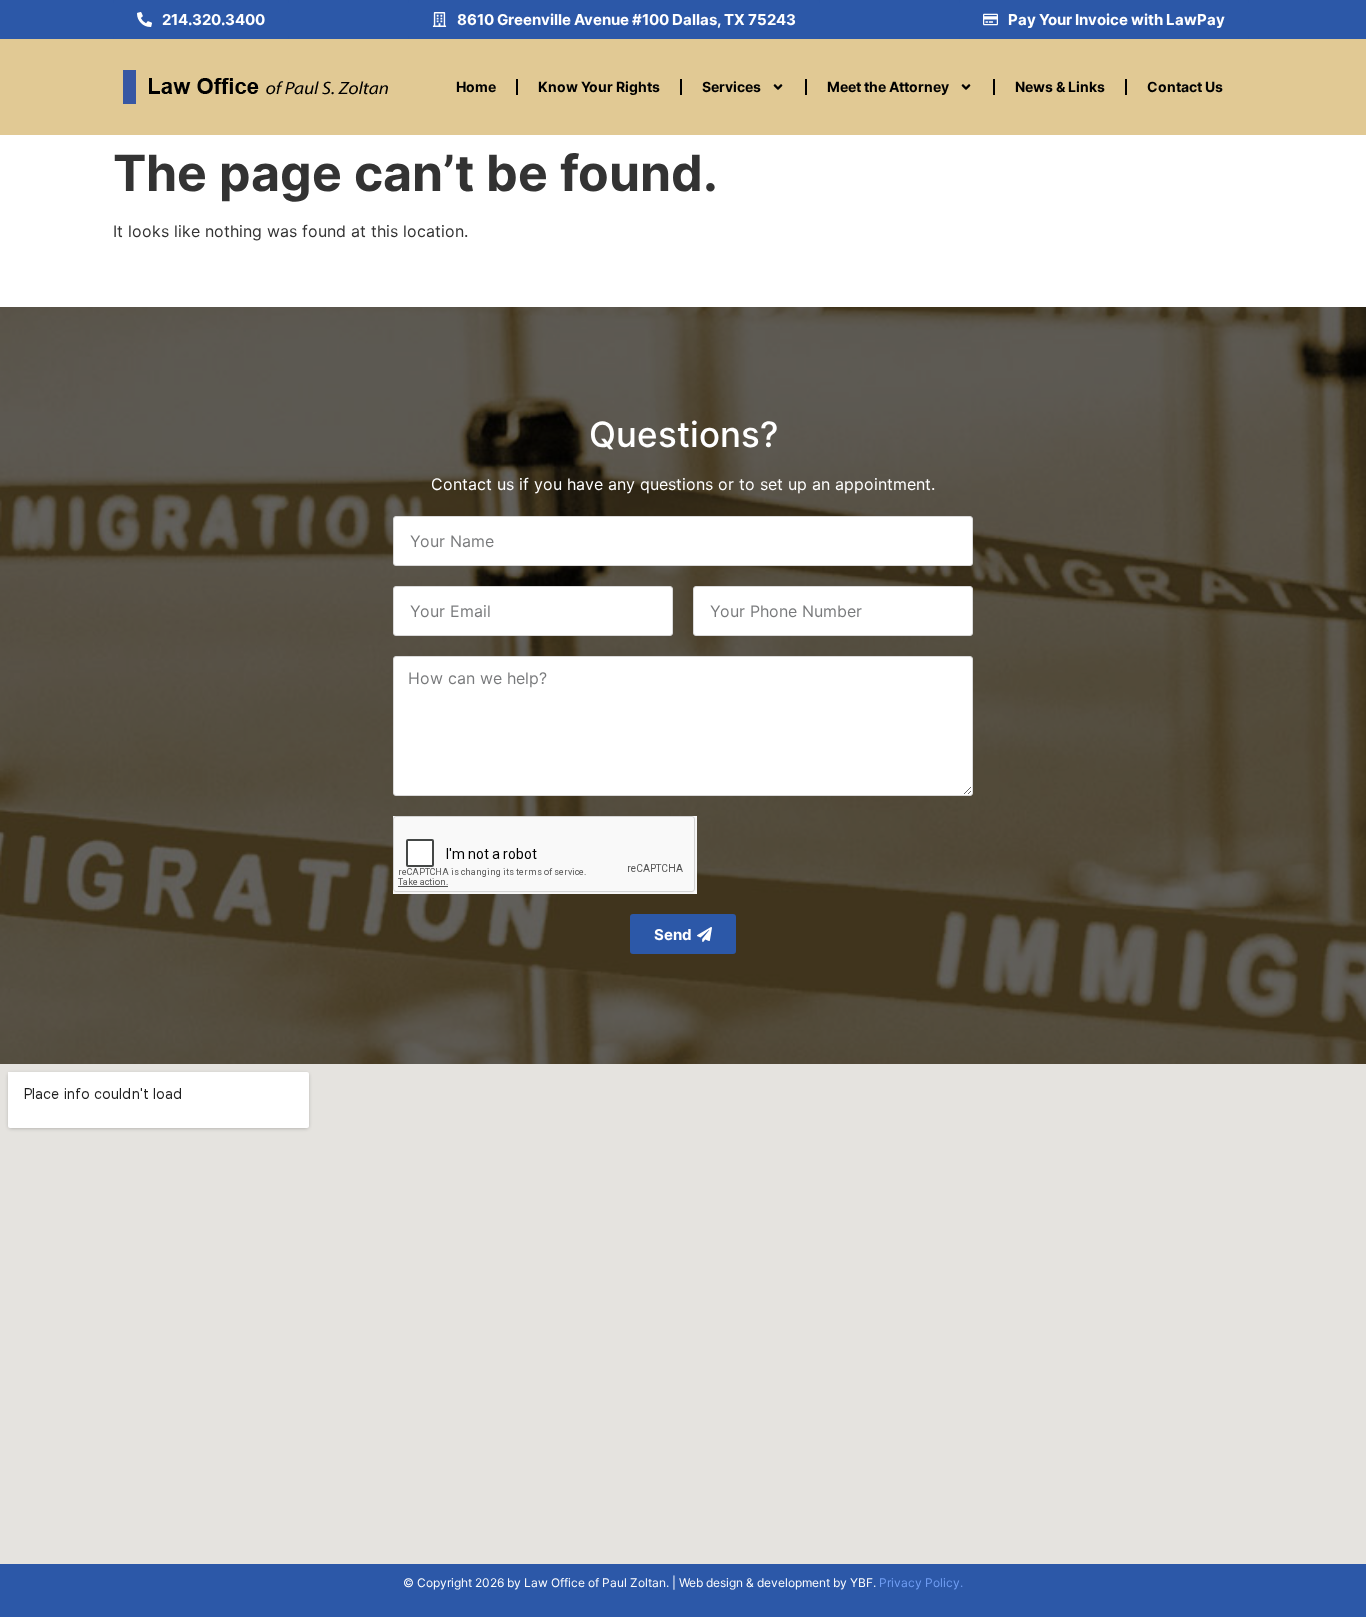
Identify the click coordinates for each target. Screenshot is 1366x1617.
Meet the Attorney (888, 86)
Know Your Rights (599, 86)
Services (731, 86)
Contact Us (1185, 86)
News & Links (1060, 86)
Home (476, 86)
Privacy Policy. (921, 1582)
